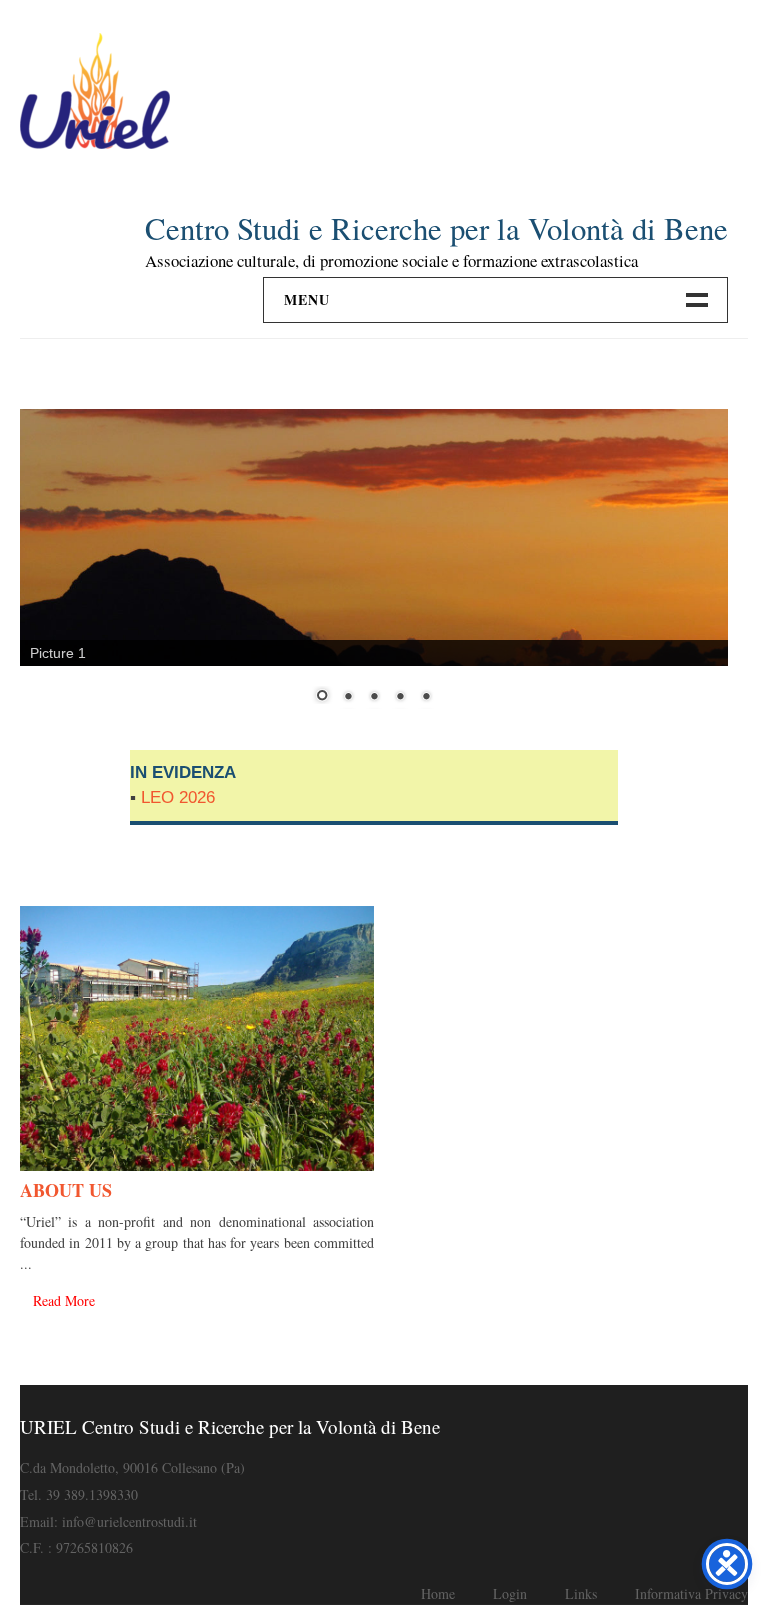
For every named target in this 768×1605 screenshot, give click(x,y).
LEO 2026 (178, 797)
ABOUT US (66, 1190)
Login (510, 1593)
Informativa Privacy (691, 1593)
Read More (64, 1300)
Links (581, 1593)
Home (438, 1593)
